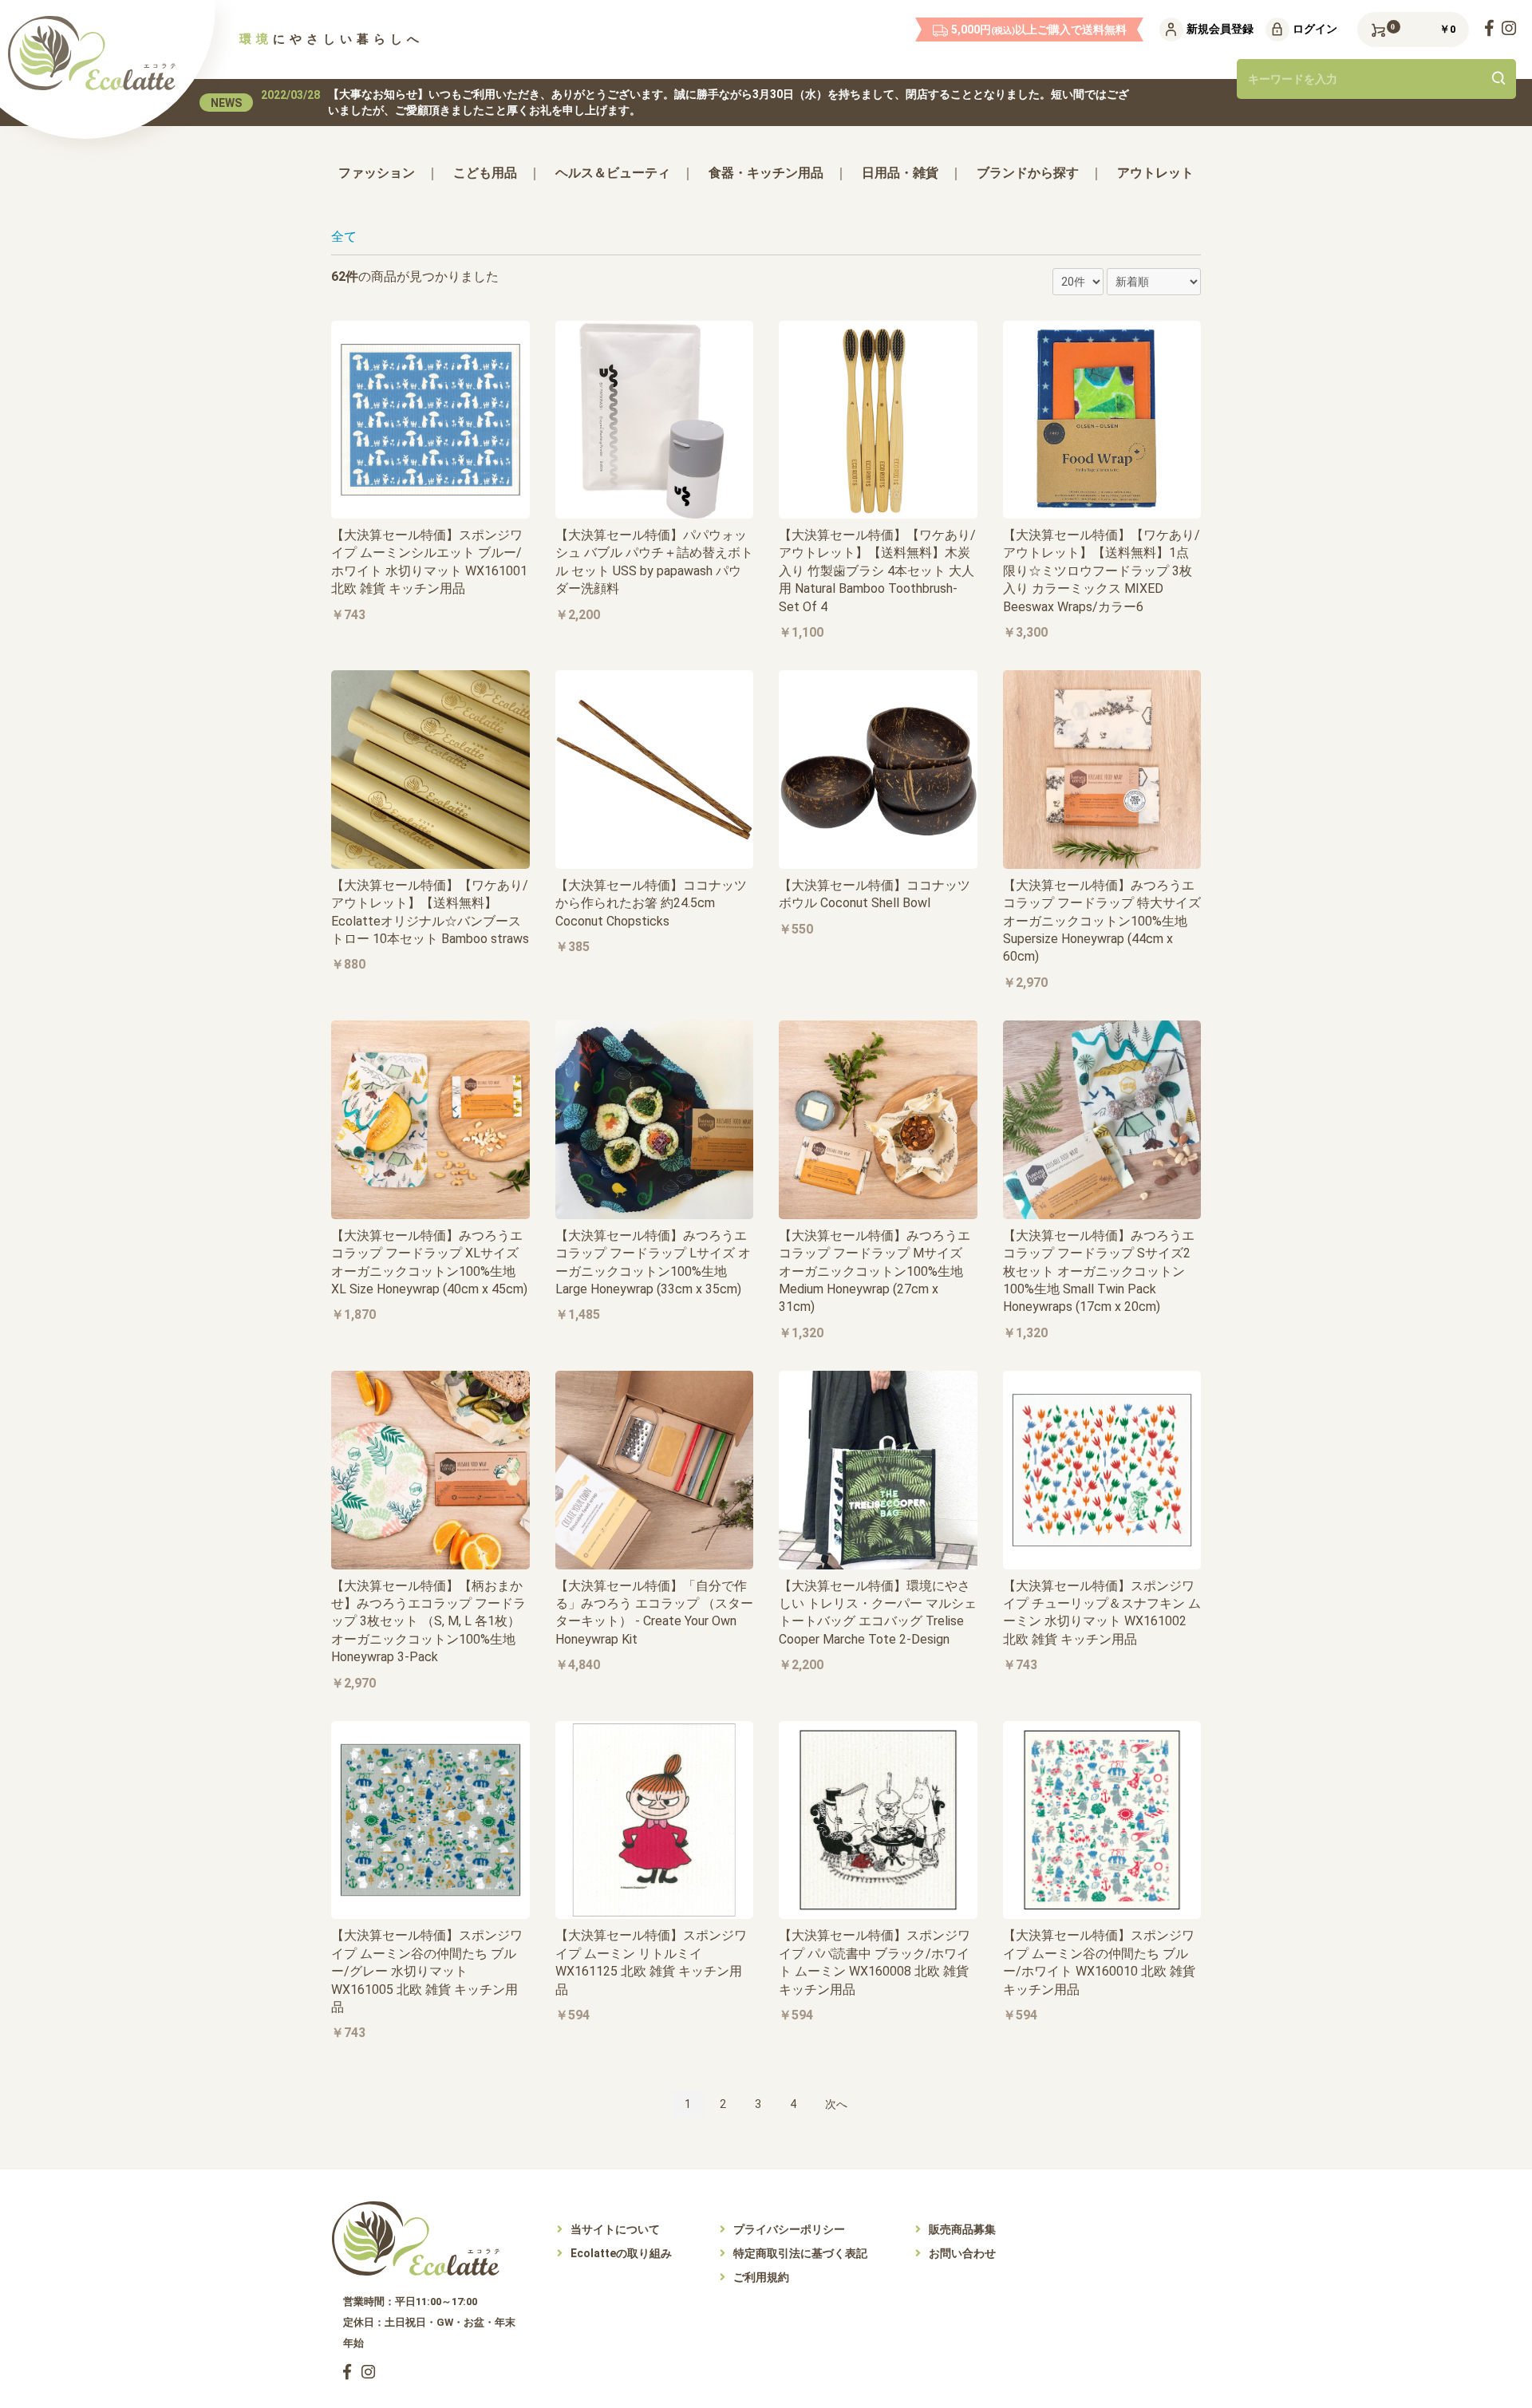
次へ (836, 2104)
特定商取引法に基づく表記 (800, 2253)
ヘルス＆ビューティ (613, 173)
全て (344, 237)
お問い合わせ (962, 2253)
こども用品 (485, 173)
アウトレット (1155, 173)
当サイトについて (615, 2229)
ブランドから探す (1028, 173)
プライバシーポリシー (789, 2229)
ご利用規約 (761, 2277)
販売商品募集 (962, 2229)
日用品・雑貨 (900, 173)
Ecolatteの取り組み (621, 2253)
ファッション (377, 173)
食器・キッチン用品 (766, 173)
